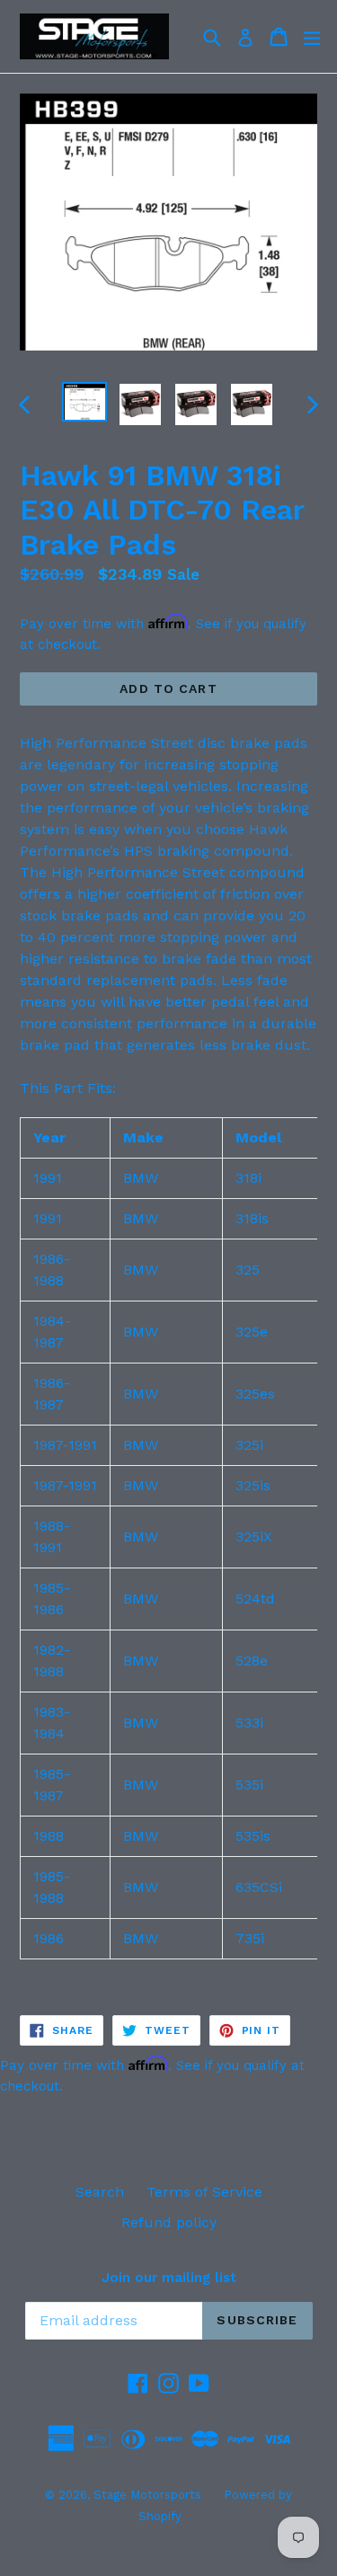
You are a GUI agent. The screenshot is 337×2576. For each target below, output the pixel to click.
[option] (84, 402)
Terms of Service (204, 2192)
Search (100, 2192)
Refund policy (169, 2222)
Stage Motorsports (147, 2495)
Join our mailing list (169, 2278)
